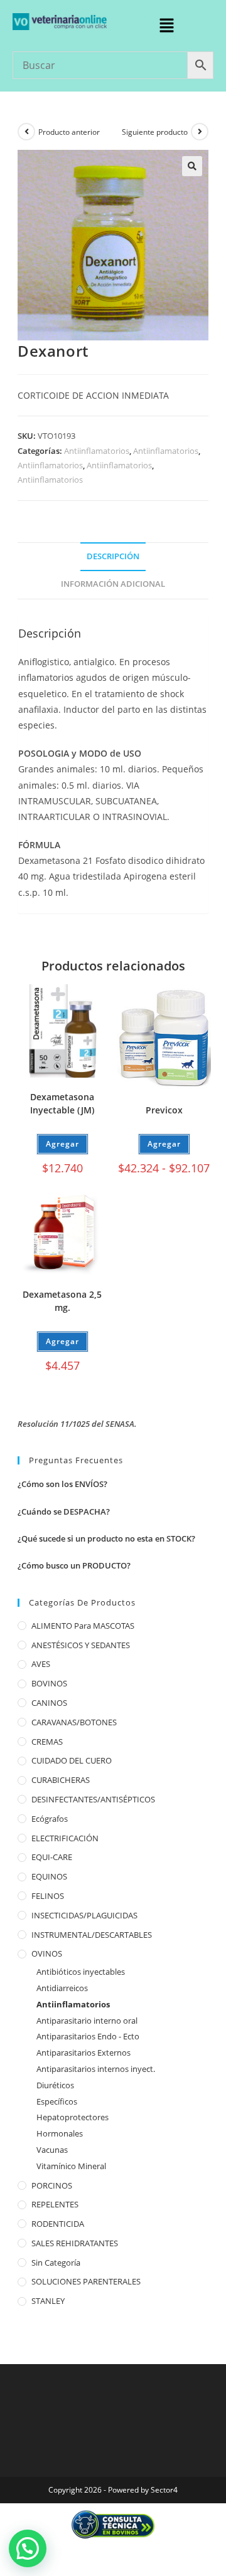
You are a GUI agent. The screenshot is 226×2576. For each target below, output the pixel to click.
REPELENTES (55, 2204)
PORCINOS (52, 2185)
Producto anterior (69, 132)
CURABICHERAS (61, 1780)
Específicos (57, 2101)
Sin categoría (56, 2263)
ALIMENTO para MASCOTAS (83, 1626)
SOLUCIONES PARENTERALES (86, 2281)
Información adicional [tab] (113, 584)
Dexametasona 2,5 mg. (62, 1301)
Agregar (164, 1144)
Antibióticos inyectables (81, 1972)
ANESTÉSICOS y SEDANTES (81, 1645)
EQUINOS (49, 1876)
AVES (41, 1664)
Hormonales (60, 2133)
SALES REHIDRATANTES (75, 2243)
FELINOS (48, 1896)
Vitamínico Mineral (71, 2166)
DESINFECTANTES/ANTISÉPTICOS (93, 1799)
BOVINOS (49, 1683)
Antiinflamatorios (97, 451)
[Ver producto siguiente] (200, 132)
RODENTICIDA (58, 2224)
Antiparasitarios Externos (83, 2053)
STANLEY (48, 2301)
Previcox (164, 1110)
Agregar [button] (62, 1144)
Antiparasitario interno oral (87, 2021)
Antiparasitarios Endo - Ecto (88, 2036)
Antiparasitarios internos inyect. (96, 2069)
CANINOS (49, 1703)
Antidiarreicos (62, 1988)
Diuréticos (55, 2085)
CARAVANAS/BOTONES (74, 1722)
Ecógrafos (50, 1819)
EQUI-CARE (52, 1857)
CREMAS (47, 1742)
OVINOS (47, 1953)
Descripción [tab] (113, 556)
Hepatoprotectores (73, 2117)
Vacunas (52, 2150)
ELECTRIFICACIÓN (65, 1838)
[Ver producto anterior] (26, 132)
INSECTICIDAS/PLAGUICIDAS (84, 1915)
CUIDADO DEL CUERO (72, 1760)
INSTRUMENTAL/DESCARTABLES (92, 1935)
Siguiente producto (155, 132)
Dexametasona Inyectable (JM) (62, 1103)
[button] (166, 26)
